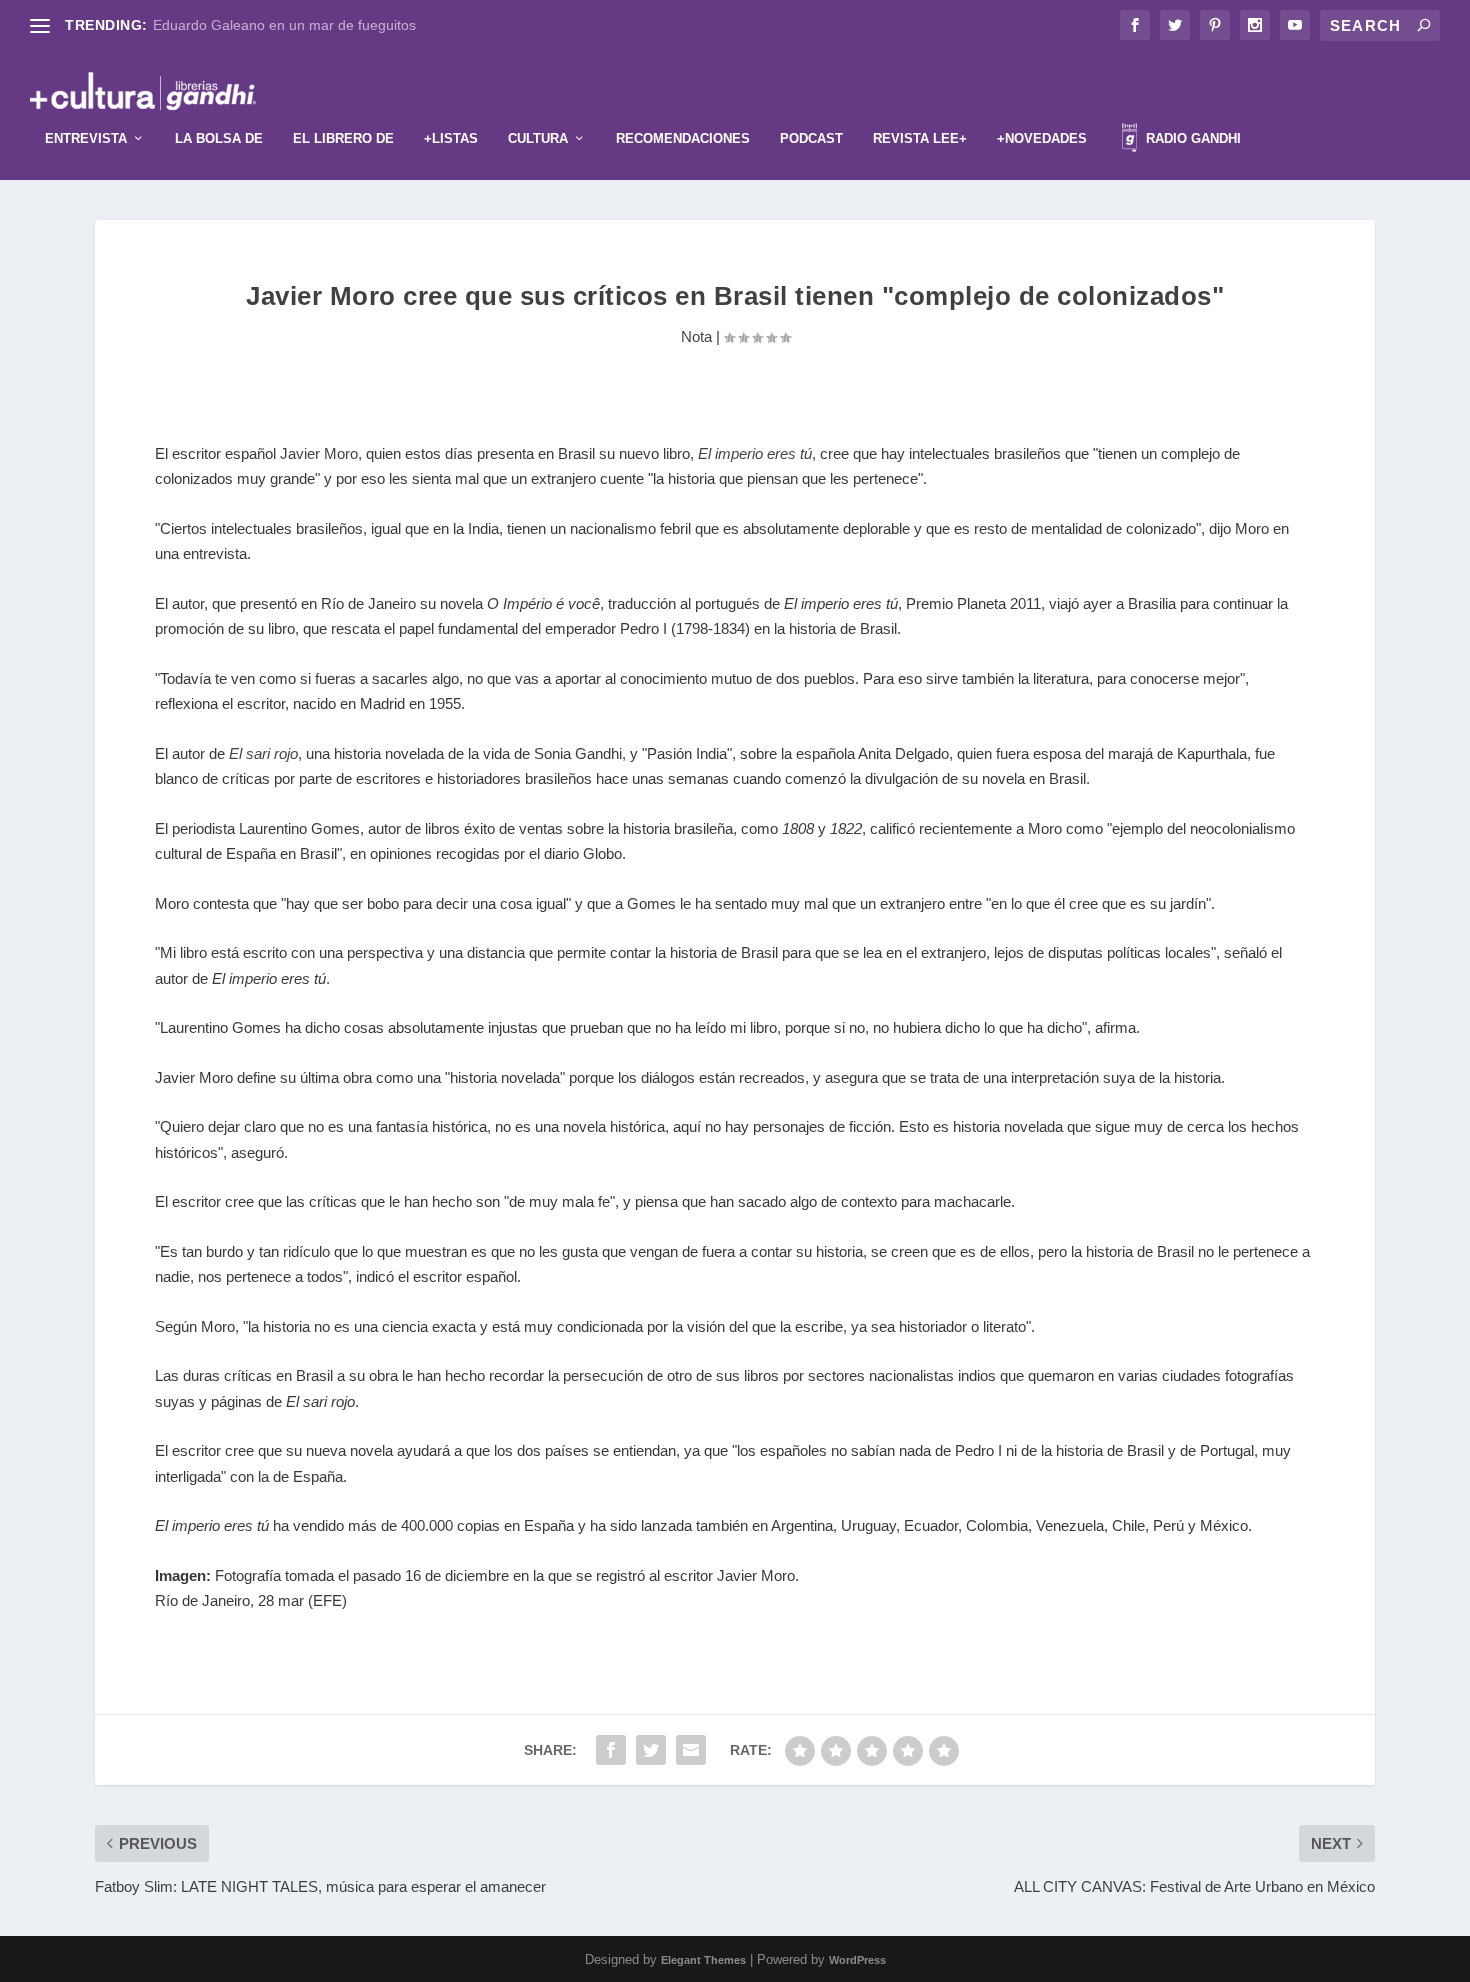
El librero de (343, 138)
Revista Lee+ (920, 138)
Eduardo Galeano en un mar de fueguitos (284, 25)
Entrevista (86, 138)
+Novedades (1042, 138)
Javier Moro (319, 453)
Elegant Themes (703, 1960)
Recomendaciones (683, 138)
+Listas (451, 138)
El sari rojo (263, 753)
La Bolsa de (219, 138)
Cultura (538, 138)
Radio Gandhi (1191, 138)
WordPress (857, 1960)
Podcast (811, 138)
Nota (696, 336)
